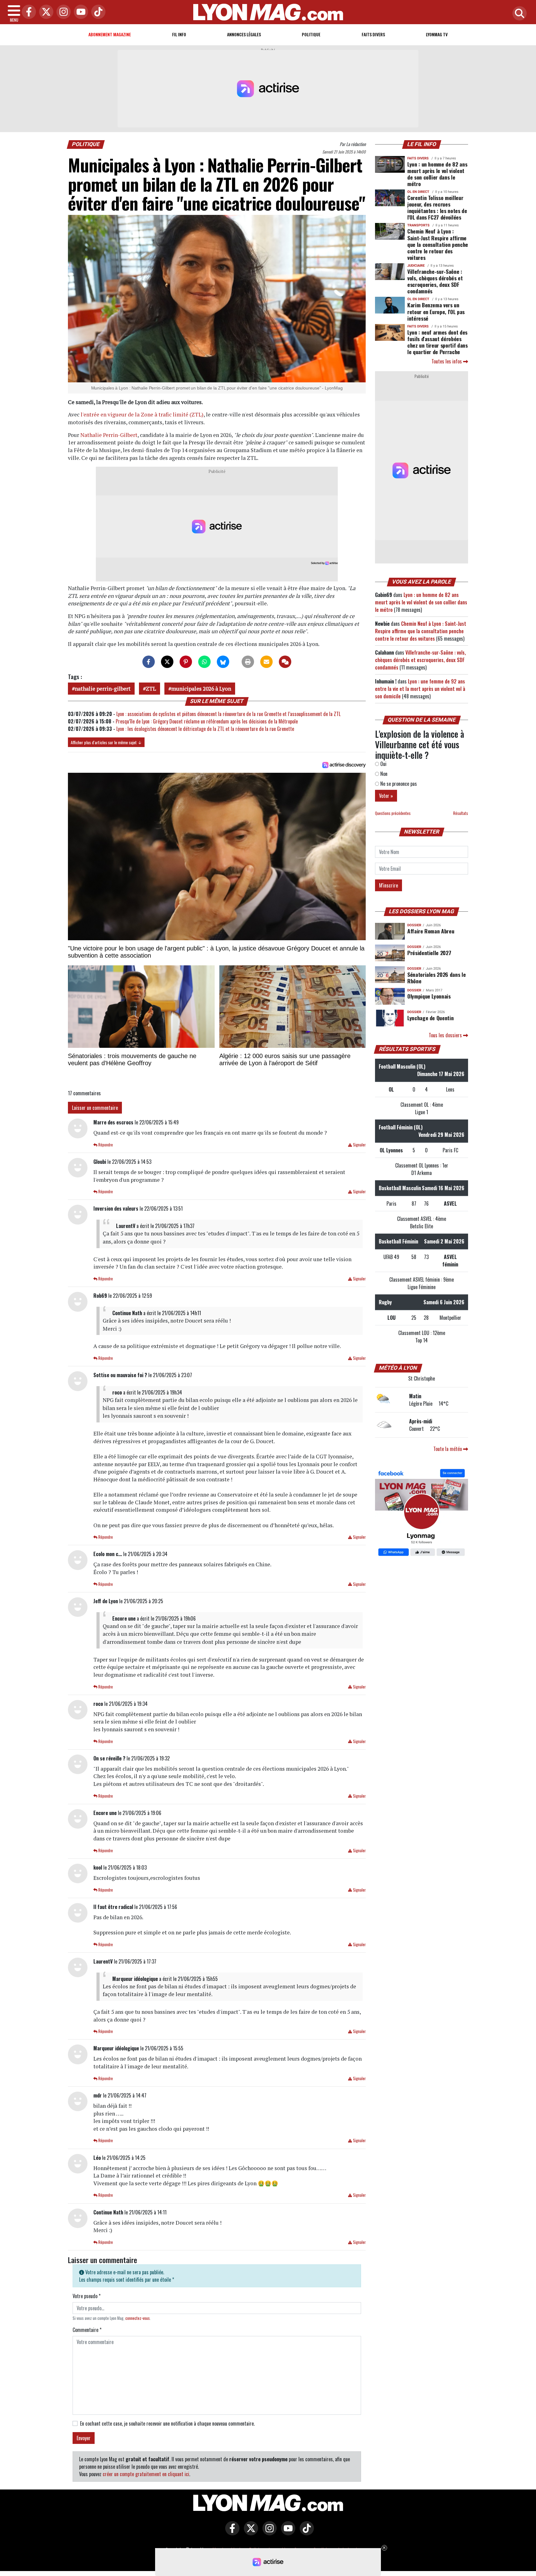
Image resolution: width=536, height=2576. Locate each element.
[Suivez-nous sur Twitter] (249, 2533)
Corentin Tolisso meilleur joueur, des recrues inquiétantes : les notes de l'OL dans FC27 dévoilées (437, 207)
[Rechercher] (518, 14)
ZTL (151, 689)
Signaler (359, 1145)
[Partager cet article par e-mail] (266, 662)
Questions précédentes (393, 813)
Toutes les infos (447, 361)
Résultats (461, 813)
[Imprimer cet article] (248, 662)
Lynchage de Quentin (430, 1018)
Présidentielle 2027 (429, 953)
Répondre (105, 1145)
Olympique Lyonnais (429, 996)
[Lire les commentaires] (285, 662)
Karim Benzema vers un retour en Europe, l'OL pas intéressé (436, 311)
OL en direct (418, 192)
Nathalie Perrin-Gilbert (109, 435)
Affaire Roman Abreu (431, 931)
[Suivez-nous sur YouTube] (287, 2533)
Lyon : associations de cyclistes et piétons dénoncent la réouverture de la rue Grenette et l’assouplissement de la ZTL (228, 714)
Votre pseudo (87, 2296)
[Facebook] (27, 12)
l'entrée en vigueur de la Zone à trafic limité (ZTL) (142, 414)
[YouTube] (79, 12)
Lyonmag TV (437, 34)
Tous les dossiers (446, 1035)
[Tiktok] (97, 12)
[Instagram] (62, 12)
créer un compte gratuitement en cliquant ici (146, 2474)
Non (383, 774)
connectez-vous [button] (138, 2318)
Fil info (179, 34)
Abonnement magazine (110, 34)
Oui (383, 764)
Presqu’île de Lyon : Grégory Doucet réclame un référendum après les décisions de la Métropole (207, 721)
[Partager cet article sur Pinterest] (186, 662)
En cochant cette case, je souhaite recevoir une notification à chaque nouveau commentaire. (167, 2423)
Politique (311, 34)
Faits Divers (373, 34)
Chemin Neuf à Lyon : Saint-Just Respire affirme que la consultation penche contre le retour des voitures (438, 244)
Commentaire (87, 2330)
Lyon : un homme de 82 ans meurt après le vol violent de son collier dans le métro (437, 174)
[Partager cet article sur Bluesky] (223, 662)
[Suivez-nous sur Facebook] (422, 1513)
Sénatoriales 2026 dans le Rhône (436, 978)
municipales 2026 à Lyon (201, 689)
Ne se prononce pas (398, 784)
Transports (418, 225)
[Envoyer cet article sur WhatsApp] (204, 662)
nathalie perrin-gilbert (103, 689)
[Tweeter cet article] (167, 662)
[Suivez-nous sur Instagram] (268, 2533)
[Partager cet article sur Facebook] (149, 662)
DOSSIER (414, 925)
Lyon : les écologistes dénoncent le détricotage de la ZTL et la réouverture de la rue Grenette (205, 729)
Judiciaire (416, 266)
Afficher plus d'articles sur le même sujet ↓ (106, 742)
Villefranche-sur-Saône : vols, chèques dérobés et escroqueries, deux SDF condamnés (435, 281)
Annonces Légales (244, 34)
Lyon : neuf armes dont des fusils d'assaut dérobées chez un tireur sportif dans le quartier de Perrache (438, 342)
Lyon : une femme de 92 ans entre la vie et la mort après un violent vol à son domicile (420, 689)
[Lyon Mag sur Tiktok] (305, 2533)
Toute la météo (448, 1449)
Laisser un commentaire (95, 1108)
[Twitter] (45, 12)
